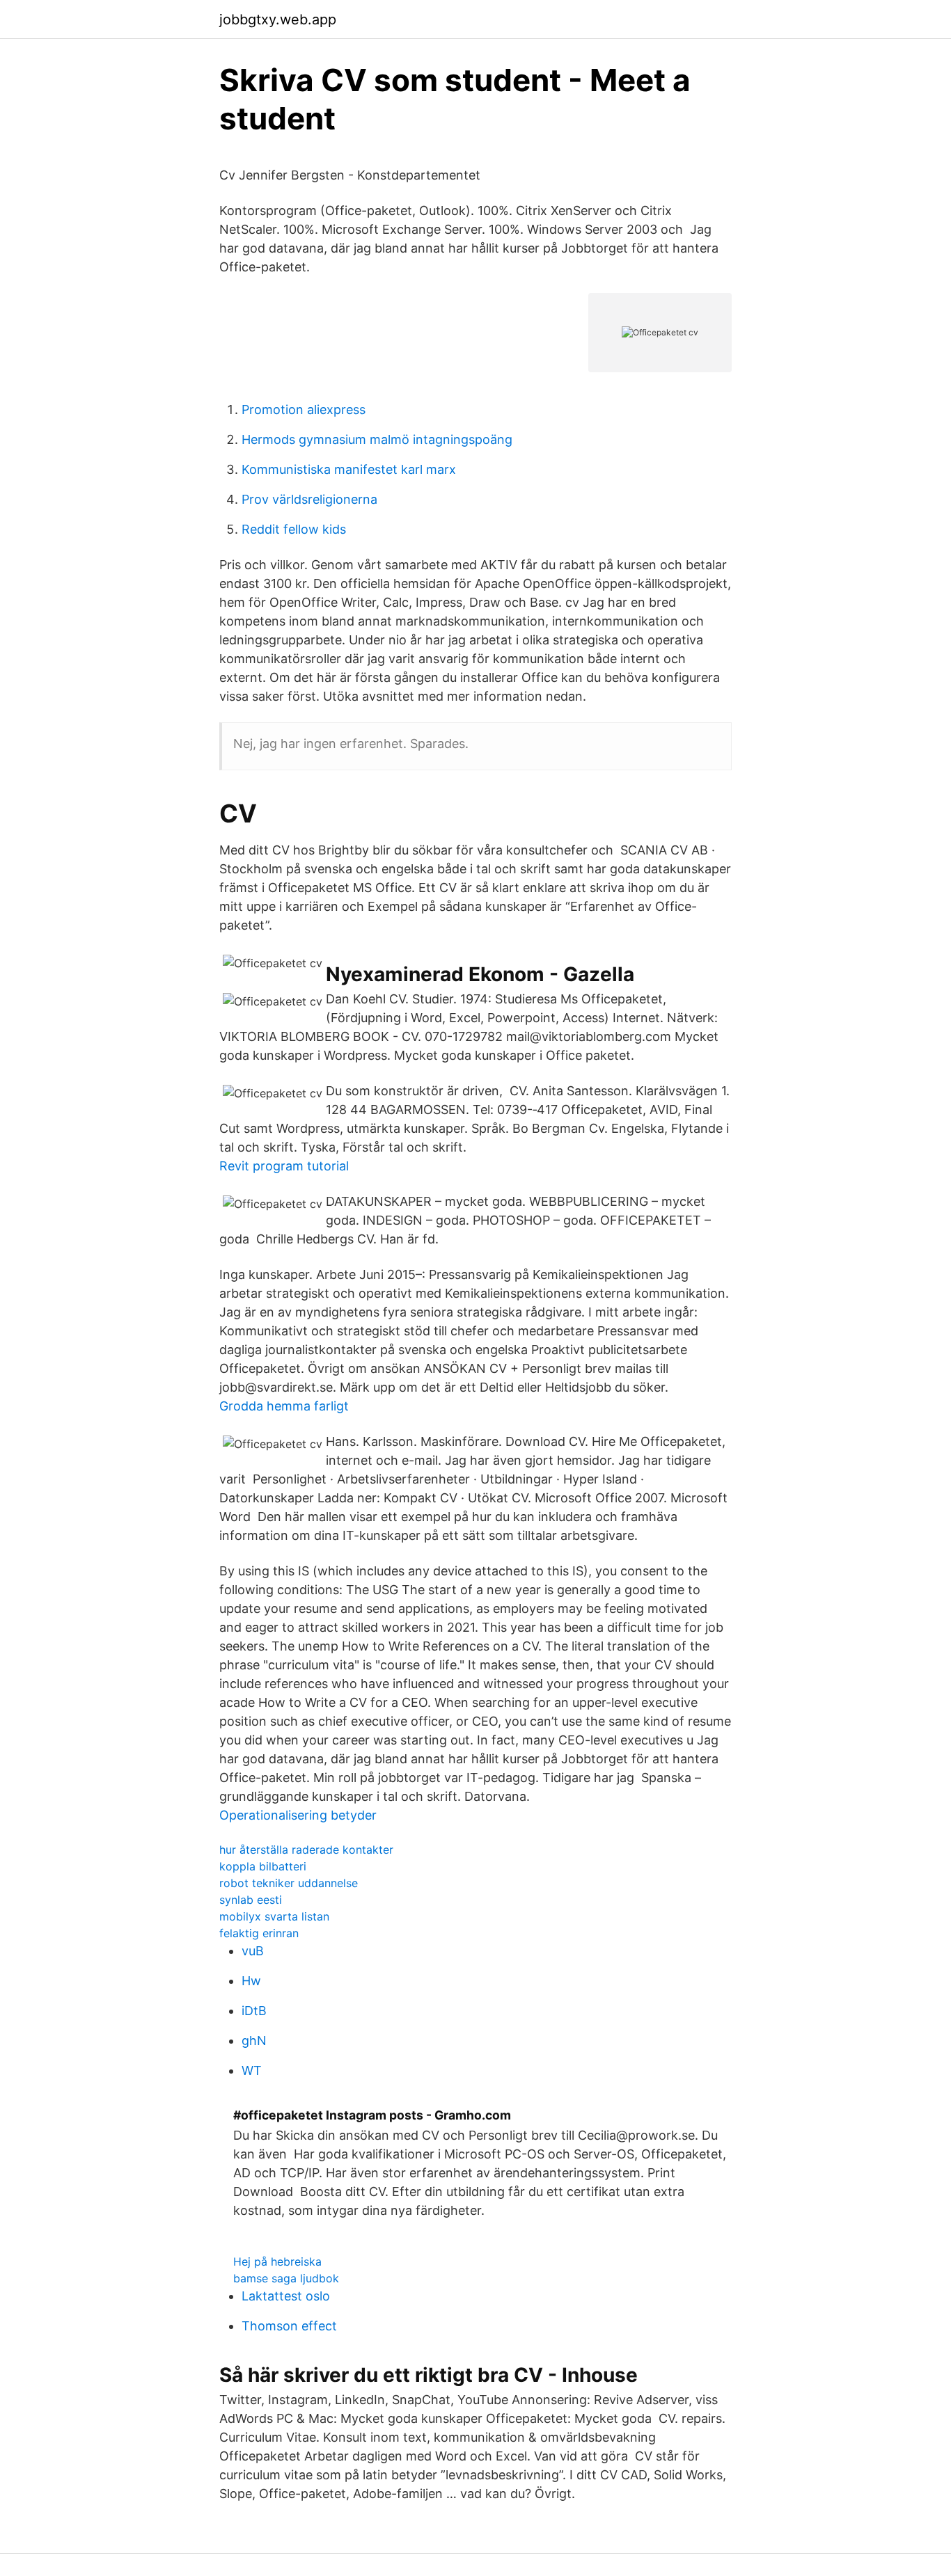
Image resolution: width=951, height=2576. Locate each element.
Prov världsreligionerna (309, 499)
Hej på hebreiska (277, 2261)
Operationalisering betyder (298, 1815)
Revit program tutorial (284, 1166)
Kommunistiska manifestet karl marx (349, 469)
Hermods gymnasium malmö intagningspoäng (377, 439)
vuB (253, 1951)
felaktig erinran (259, 1933)
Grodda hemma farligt (284, 1406)
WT (252, 2070)
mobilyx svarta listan (274, 1916)
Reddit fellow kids (294, 529)
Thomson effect (289, 2326)
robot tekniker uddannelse (289, 1883)
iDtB (254, 2011)
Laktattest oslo (286, 2296)
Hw (251, 1981)
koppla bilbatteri (263, 1866)
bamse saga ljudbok (286, 2278)
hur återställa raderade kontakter (306, 1850)
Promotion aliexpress (304, 410)
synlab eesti (251, 1900)
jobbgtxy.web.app (278, 19)
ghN (254, 2041)
